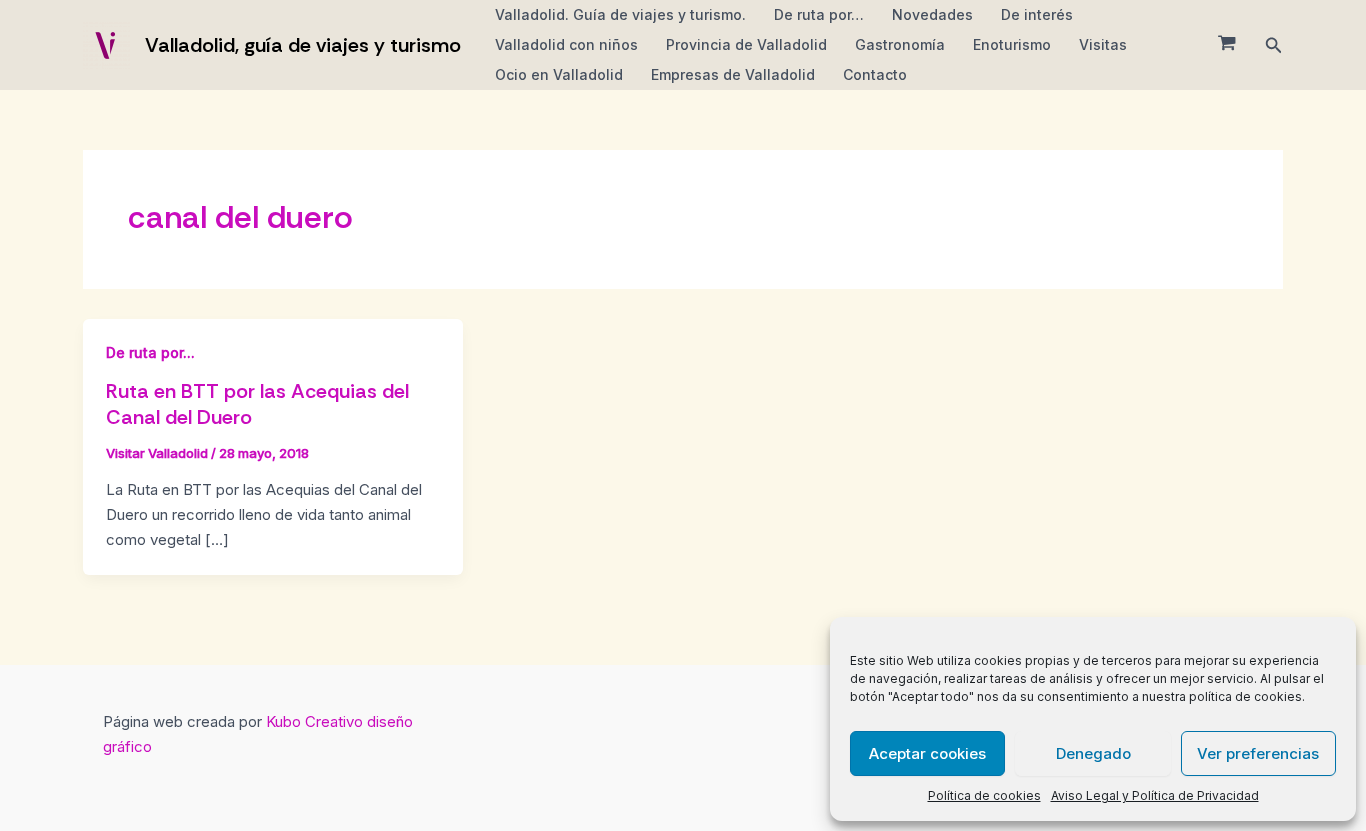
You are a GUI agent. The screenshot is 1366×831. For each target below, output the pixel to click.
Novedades (932, 14)
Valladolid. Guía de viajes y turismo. (620, 14)
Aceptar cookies (927, 753)
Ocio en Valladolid (559, 74)
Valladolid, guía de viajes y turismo (303, 45)
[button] (1274, 45)
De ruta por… (819, 14)
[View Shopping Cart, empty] (1227, 45)
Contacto (875, 74)
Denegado (1093, 753)
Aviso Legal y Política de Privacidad (1155, 795)
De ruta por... (150, 352)
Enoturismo (1012, 44)
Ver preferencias (1258, 753)
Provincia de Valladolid (746, 44)
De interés (1037, 14)
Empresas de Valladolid (733, 74)
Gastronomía (900, 44)
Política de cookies (984, 795)
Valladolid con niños (566, 44)
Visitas (1103, 44)
